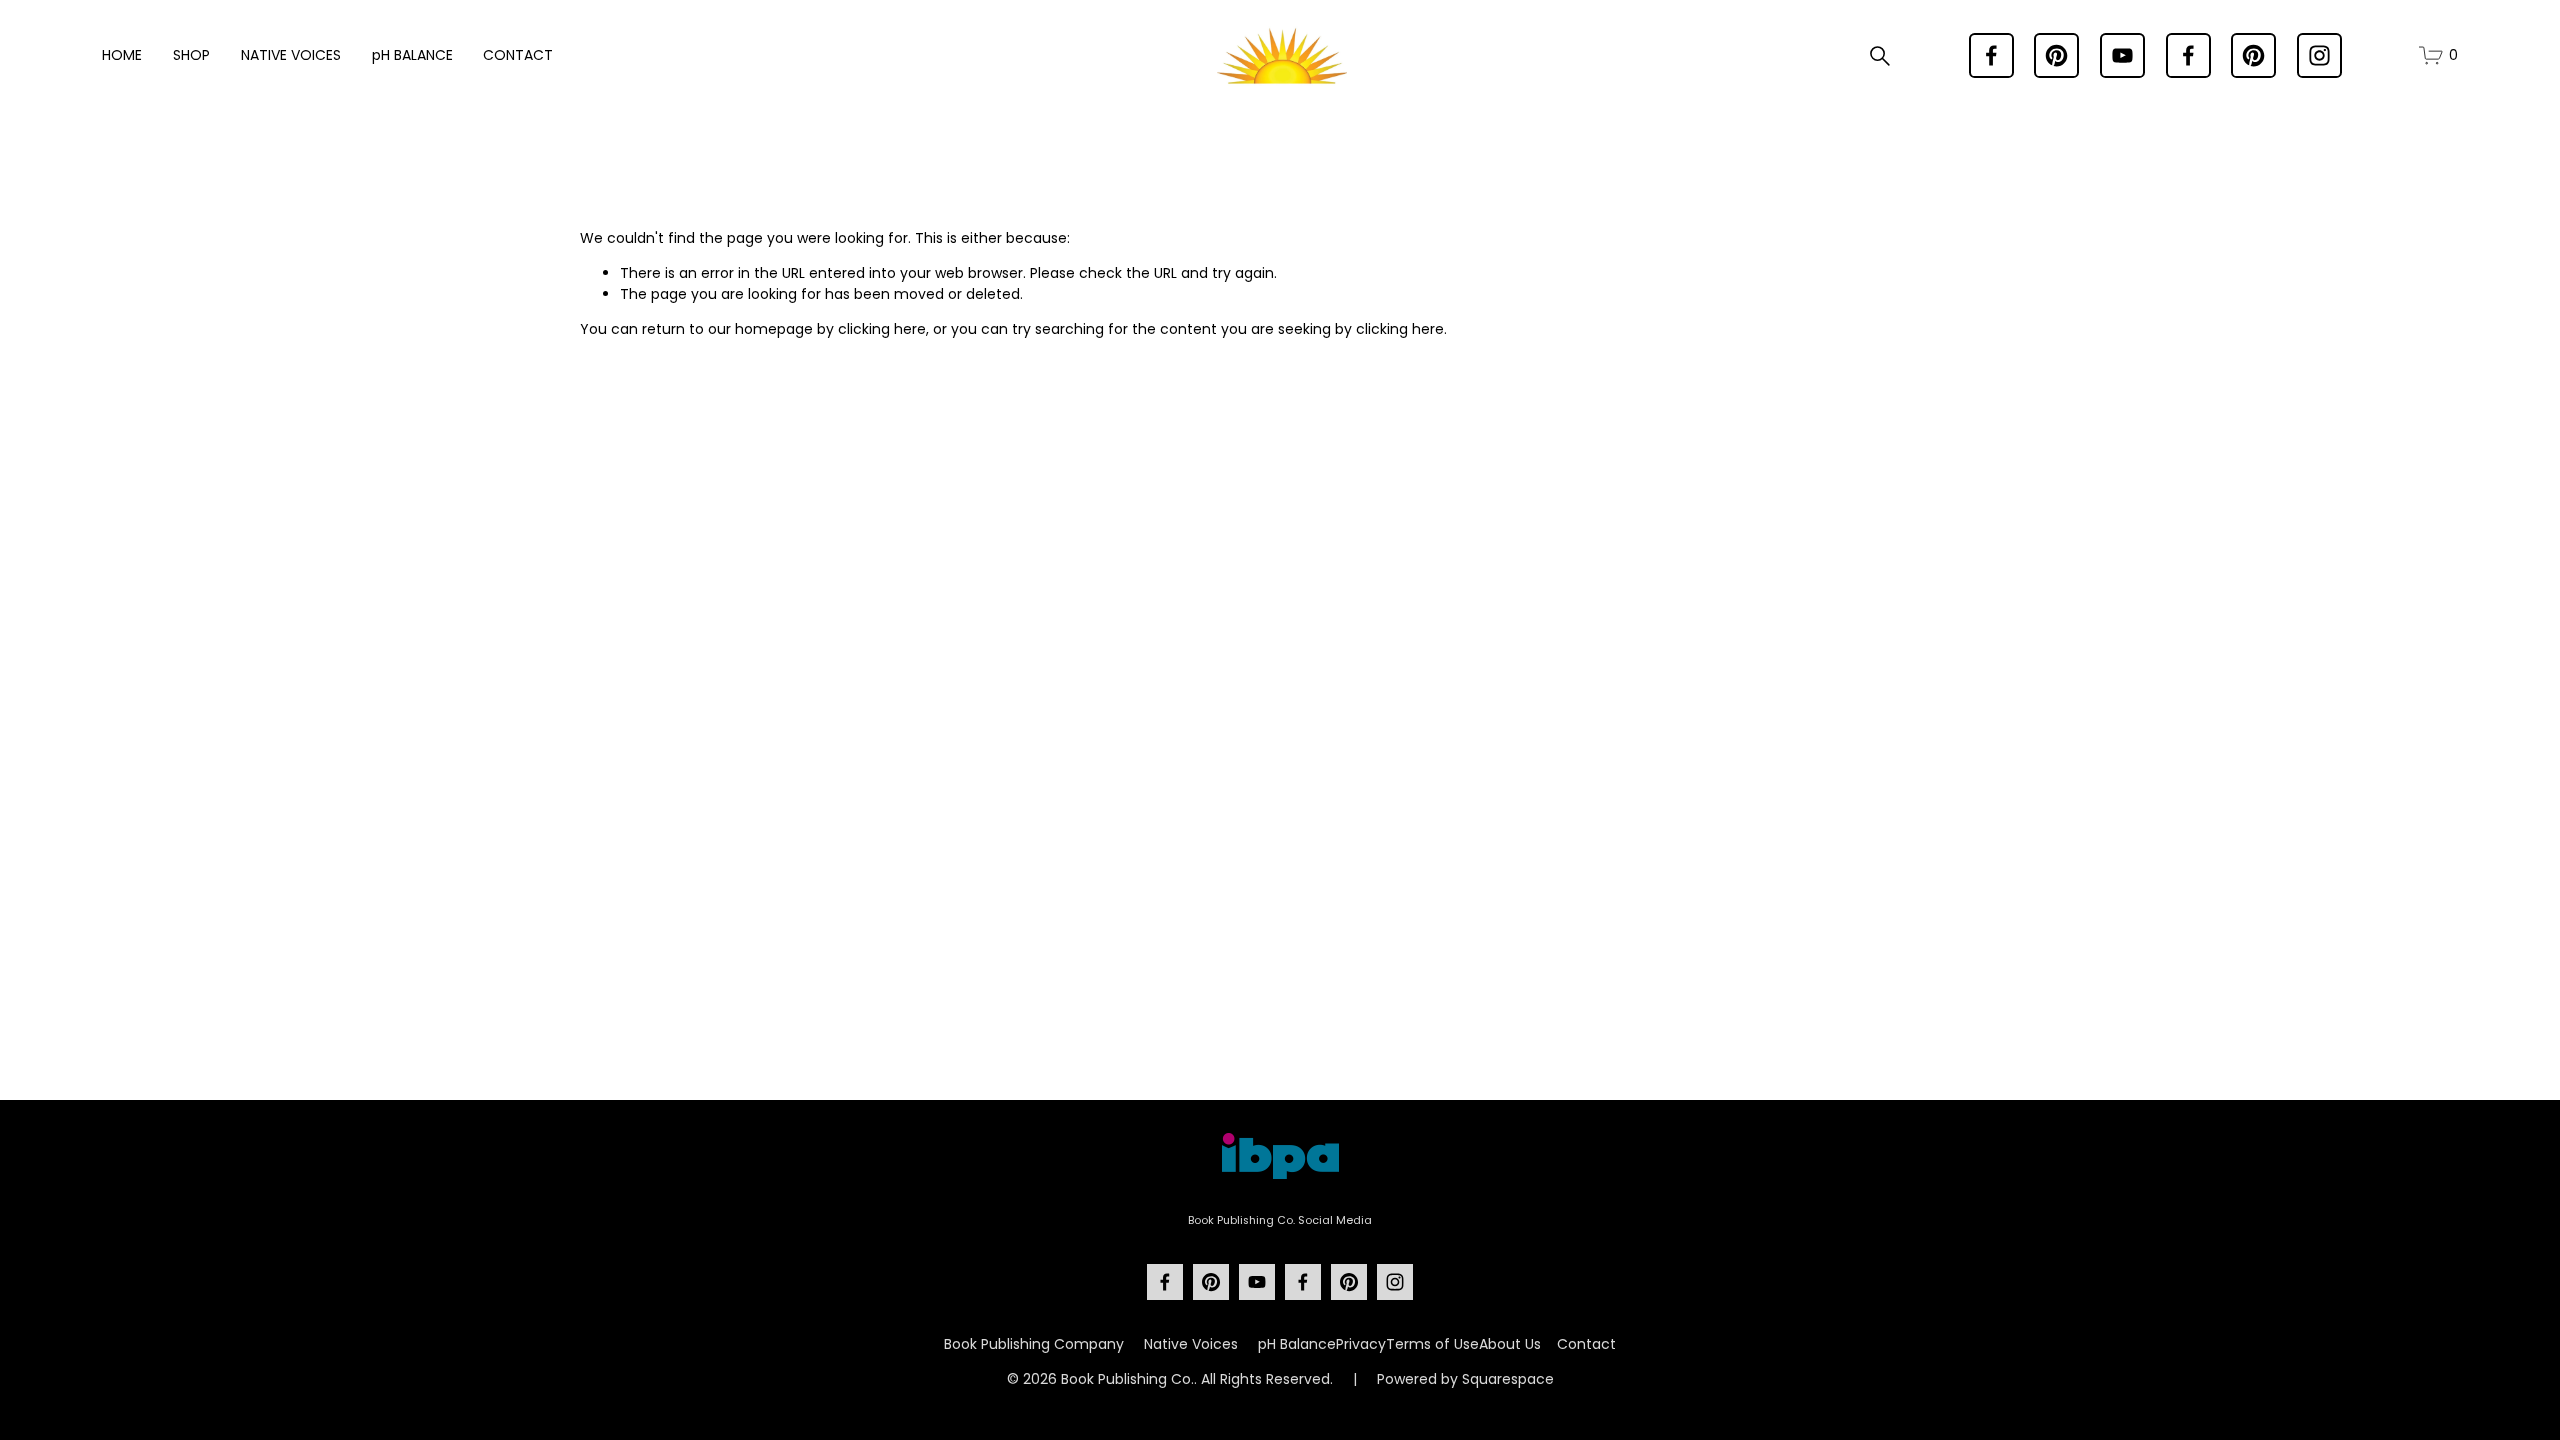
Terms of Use (1432, 1344)
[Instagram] (2319, 55)
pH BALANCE (412, 55)
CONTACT (518, 55)
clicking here (882, 329)
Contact (1586, 1344)
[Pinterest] (2056, 55)
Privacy (1361, 1344)
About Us (1510, 1344)
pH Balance (1297, 1344)
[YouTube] (2122, 55)
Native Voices (1191, 1344)
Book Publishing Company (1034, 1344)
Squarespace (1508, 1379)
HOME (122, 55)
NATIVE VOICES (291, 55)
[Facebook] (1991, 55)
